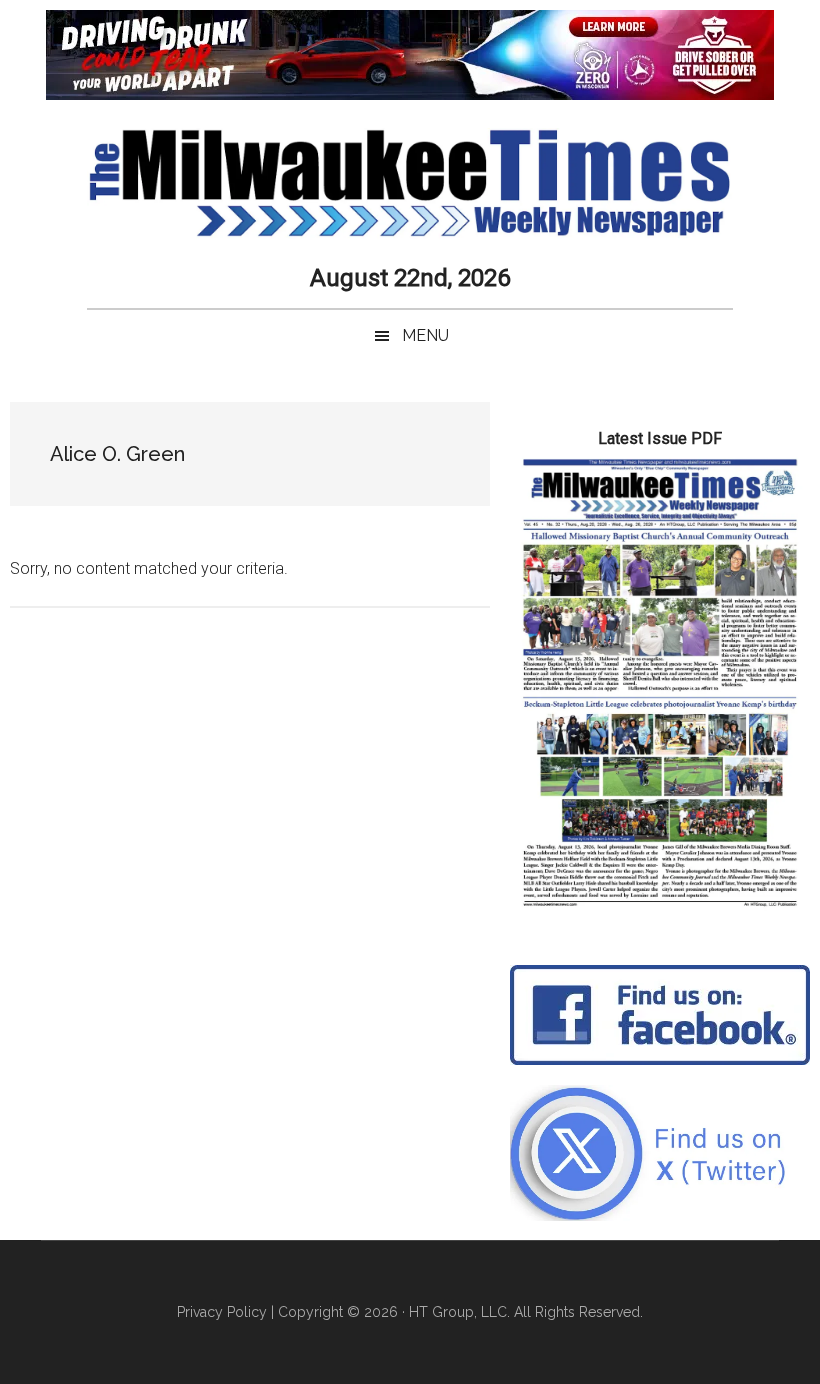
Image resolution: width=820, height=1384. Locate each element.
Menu (425, 335)
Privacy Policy (222, 1312)
